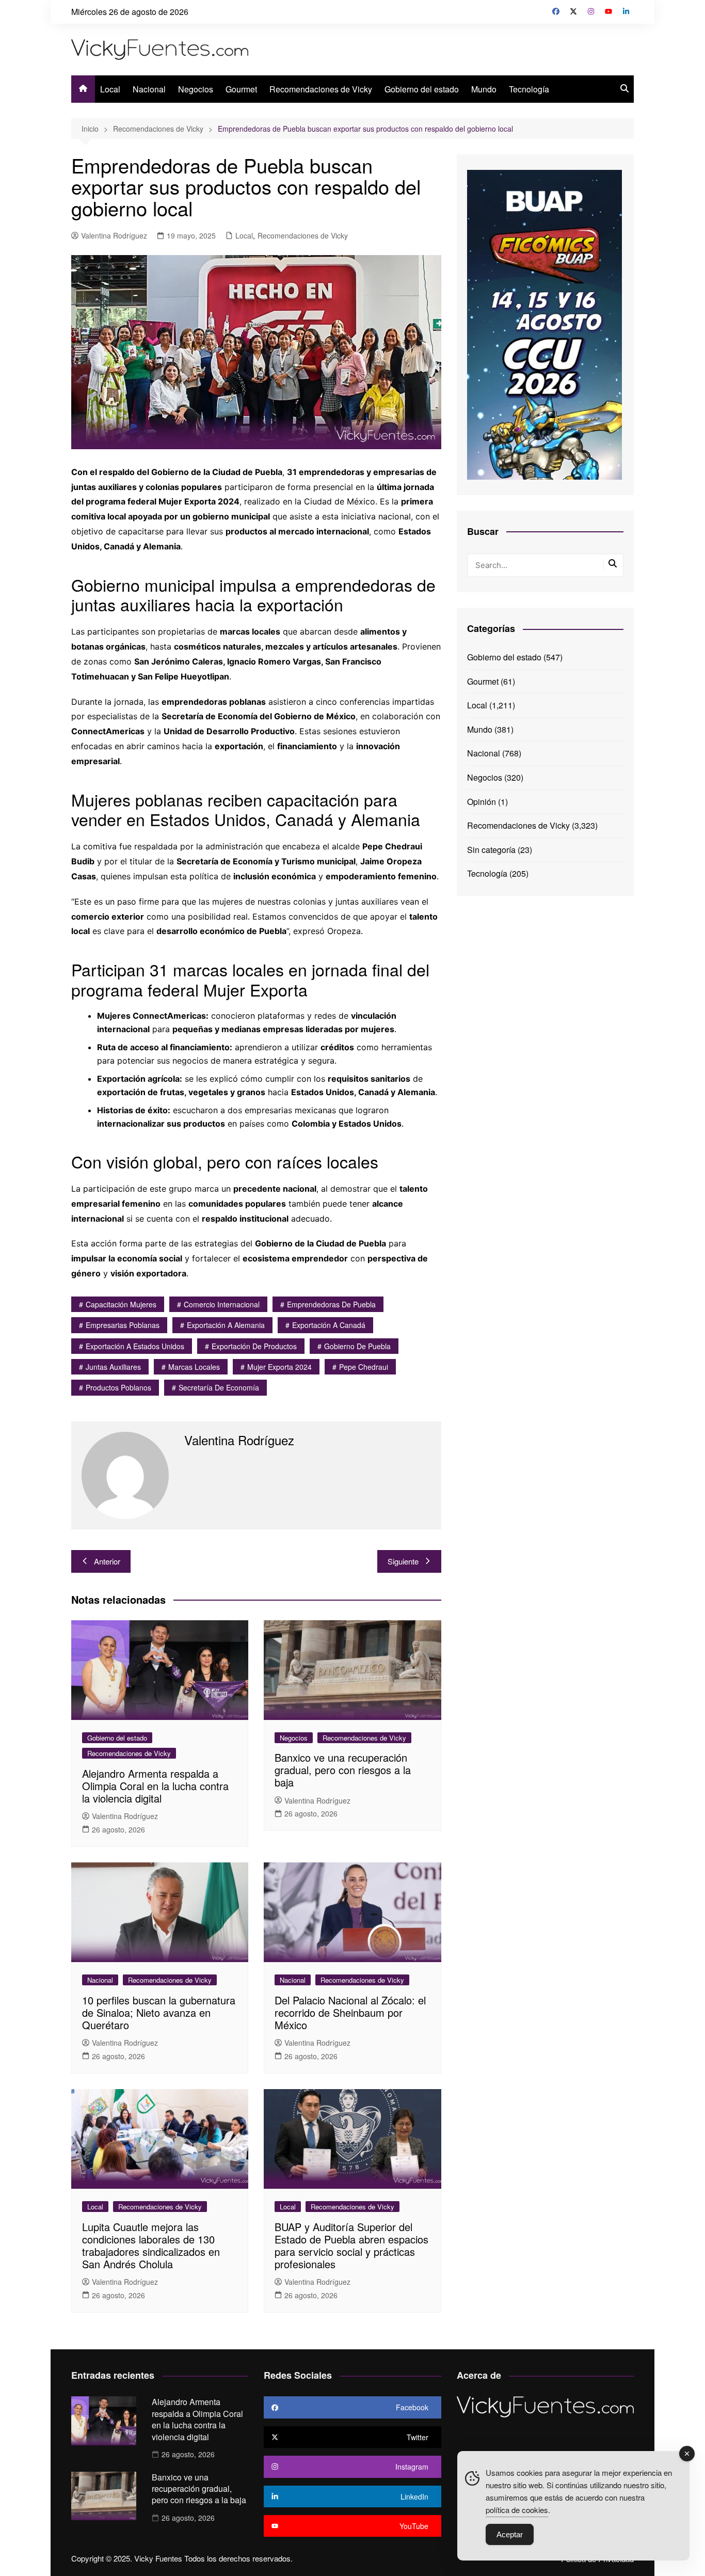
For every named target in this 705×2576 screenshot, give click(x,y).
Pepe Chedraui (364, 1367)
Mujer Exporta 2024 (279, 1367)
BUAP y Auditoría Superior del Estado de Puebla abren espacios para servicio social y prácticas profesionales (351, 2245)
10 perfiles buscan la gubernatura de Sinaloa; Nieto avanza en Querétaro (159, 2012)
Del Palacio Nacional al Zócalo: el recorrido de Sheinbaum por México (350, 2012)
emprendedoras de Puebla (331, 1304)
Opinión (482, 802)
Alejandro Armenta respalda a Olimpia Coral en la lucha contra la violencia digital (155, 1786)
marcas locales (194, 1367)
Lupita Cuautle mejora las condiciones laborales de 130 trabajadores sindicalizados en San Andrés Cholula (151, 2245)
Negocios (196, 89)
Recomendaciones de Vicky (321, 89)
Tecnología (529, 89)
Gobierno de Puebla (357, 1346)
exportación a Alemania (226, 1325)
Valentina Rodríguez (114, 235)
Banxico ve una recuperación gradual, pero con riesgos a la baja (343, 1770)
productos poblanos (118, 1387)
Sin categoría (491, 850)
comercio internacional (222, 1304)
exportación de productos (254, 1346)
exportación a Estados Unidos (135, 1346)
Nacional (149, 89)
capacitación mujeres (121, 1304)
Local (110, 89)
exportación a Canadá (329, 1325)
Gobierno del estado (422, 89)
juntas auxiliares (113, 1367)
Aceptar (510, 2534)
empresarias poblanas (123, 1325)
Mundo (484, 89)
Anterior (107, 1561)
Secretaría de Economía (219, 1387)
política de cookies (517, 2510)
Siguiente (403, 1561)
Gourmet (241, 89)
